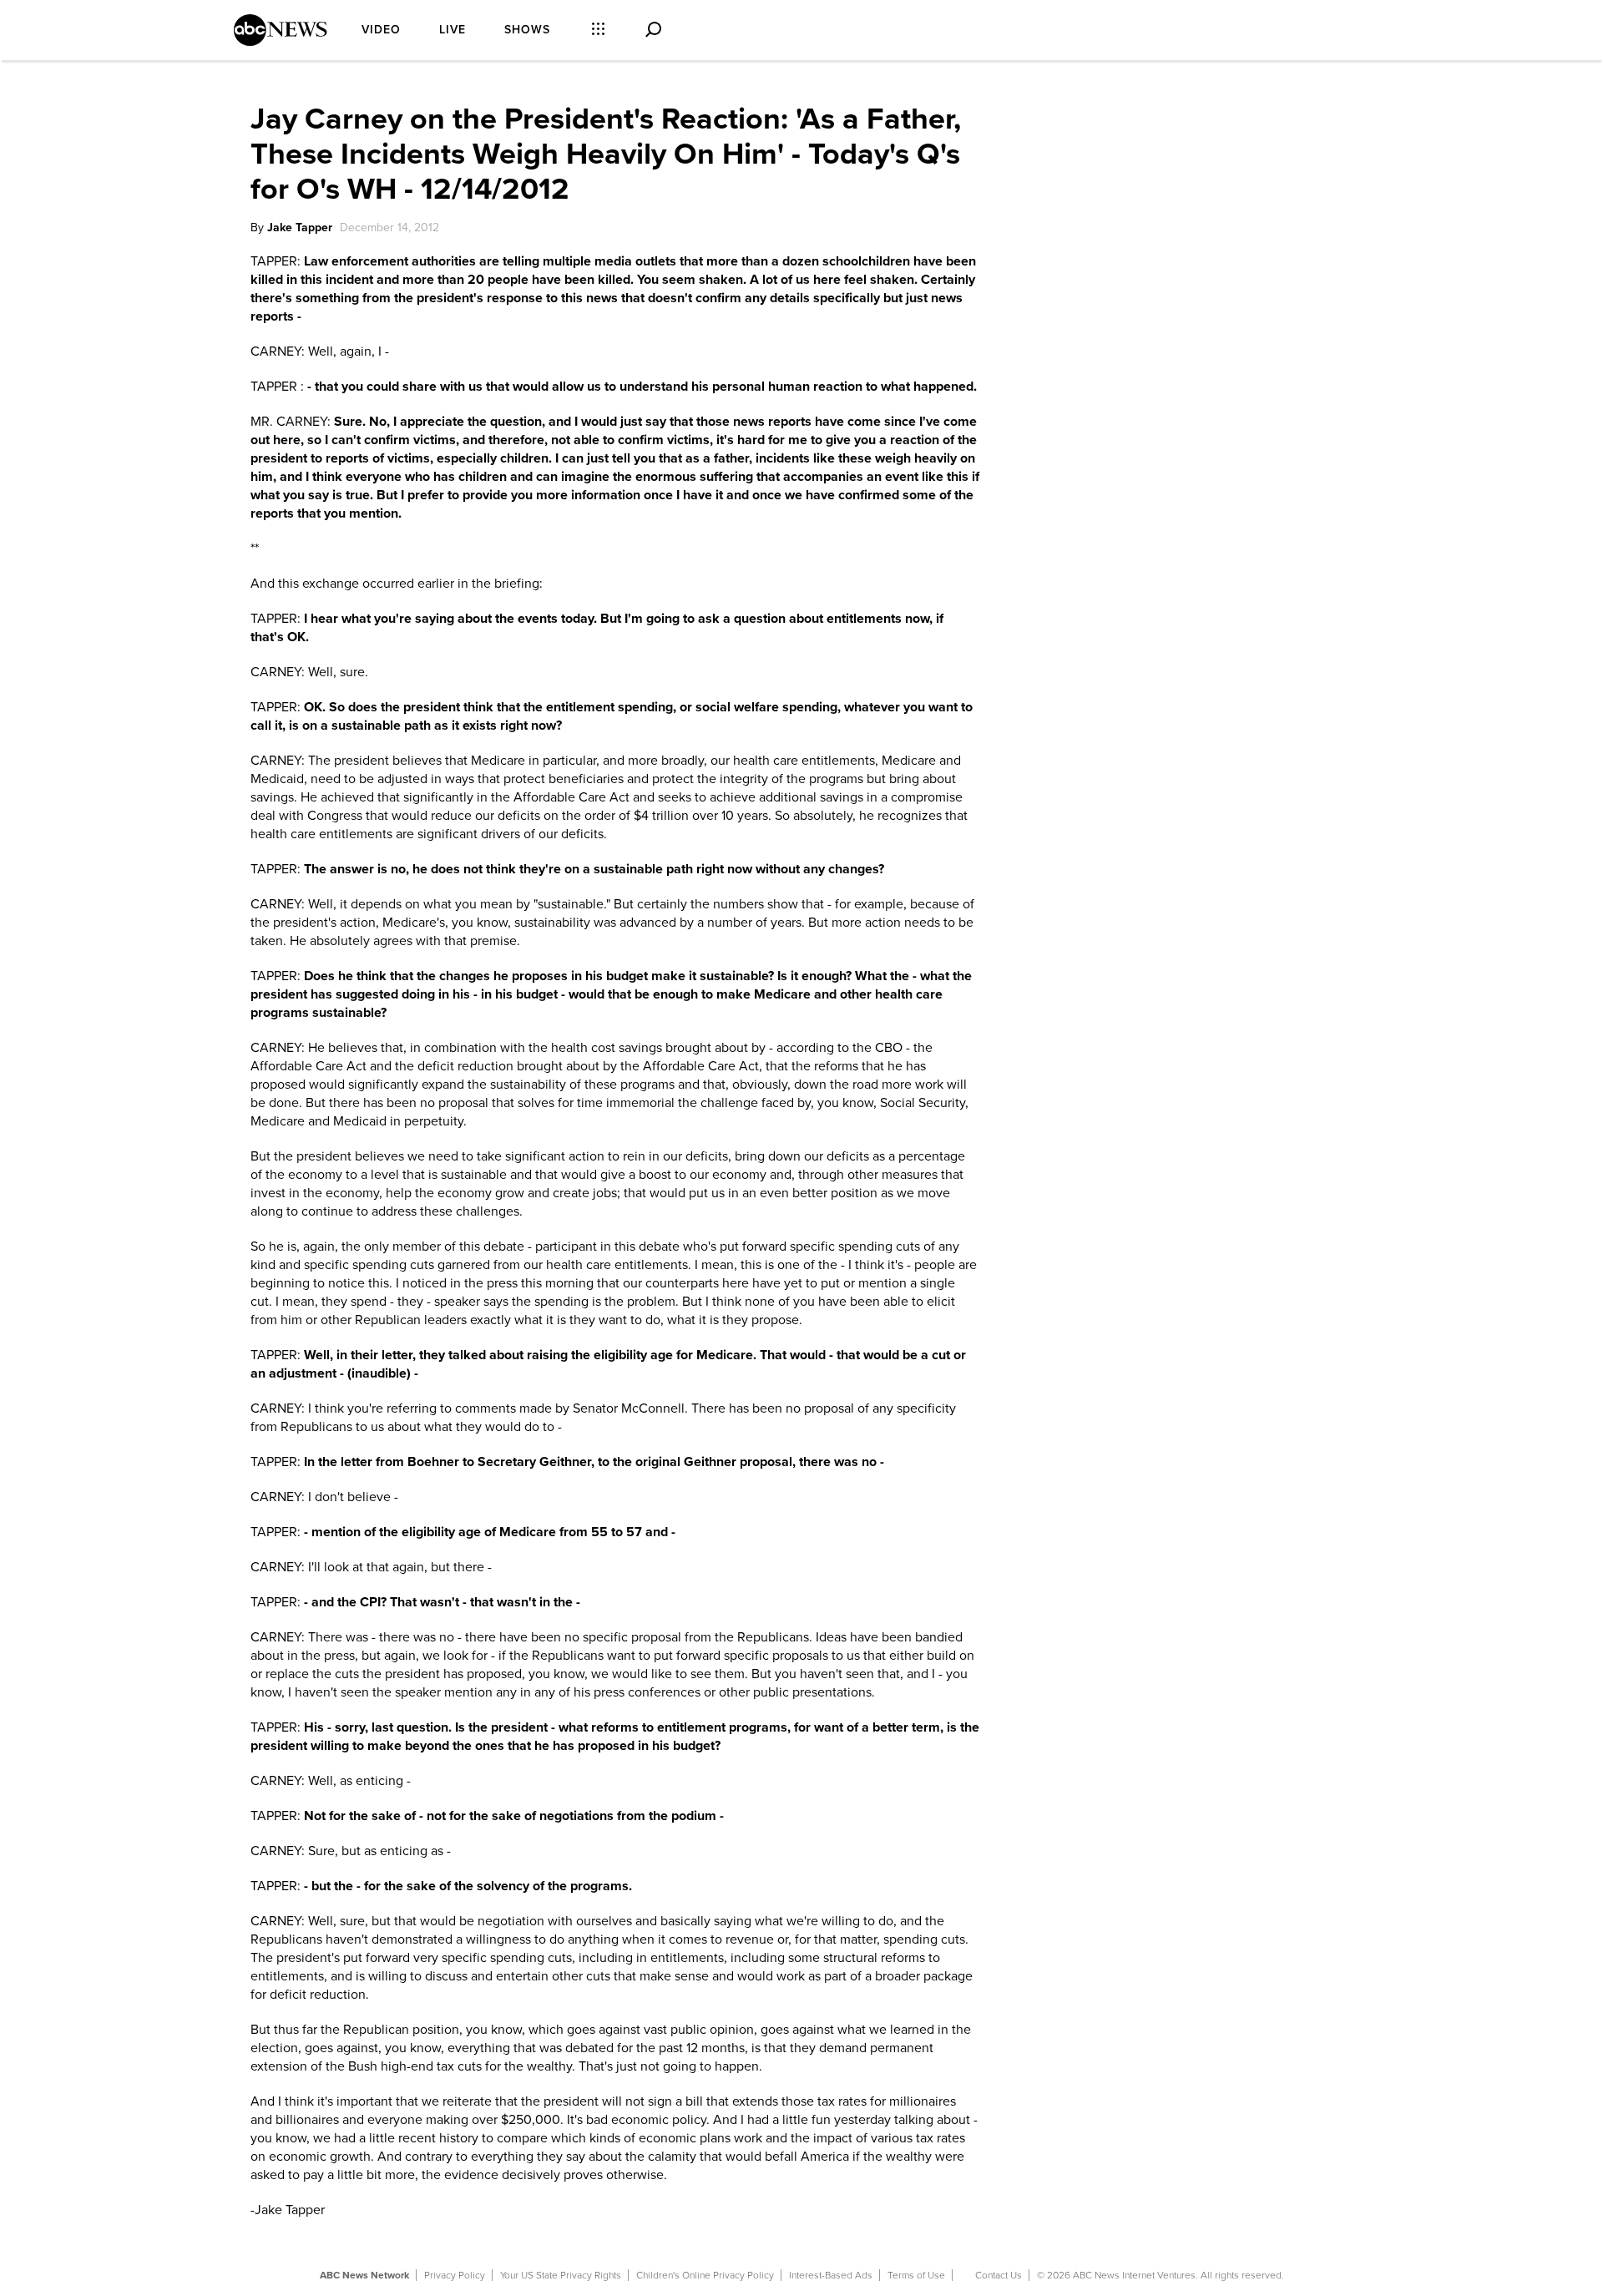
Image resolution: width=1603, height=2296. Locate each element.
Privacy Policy (455, 2275)
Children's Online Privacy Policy (705, 2275)
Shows (527, 30)
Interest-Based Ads (831, 2275)
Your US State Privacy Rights (561, 2275)
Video (381, 30)
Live (453, 30)
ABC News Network (364, 2275)
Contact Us (999, 2275)
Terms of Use (916, 2275)
